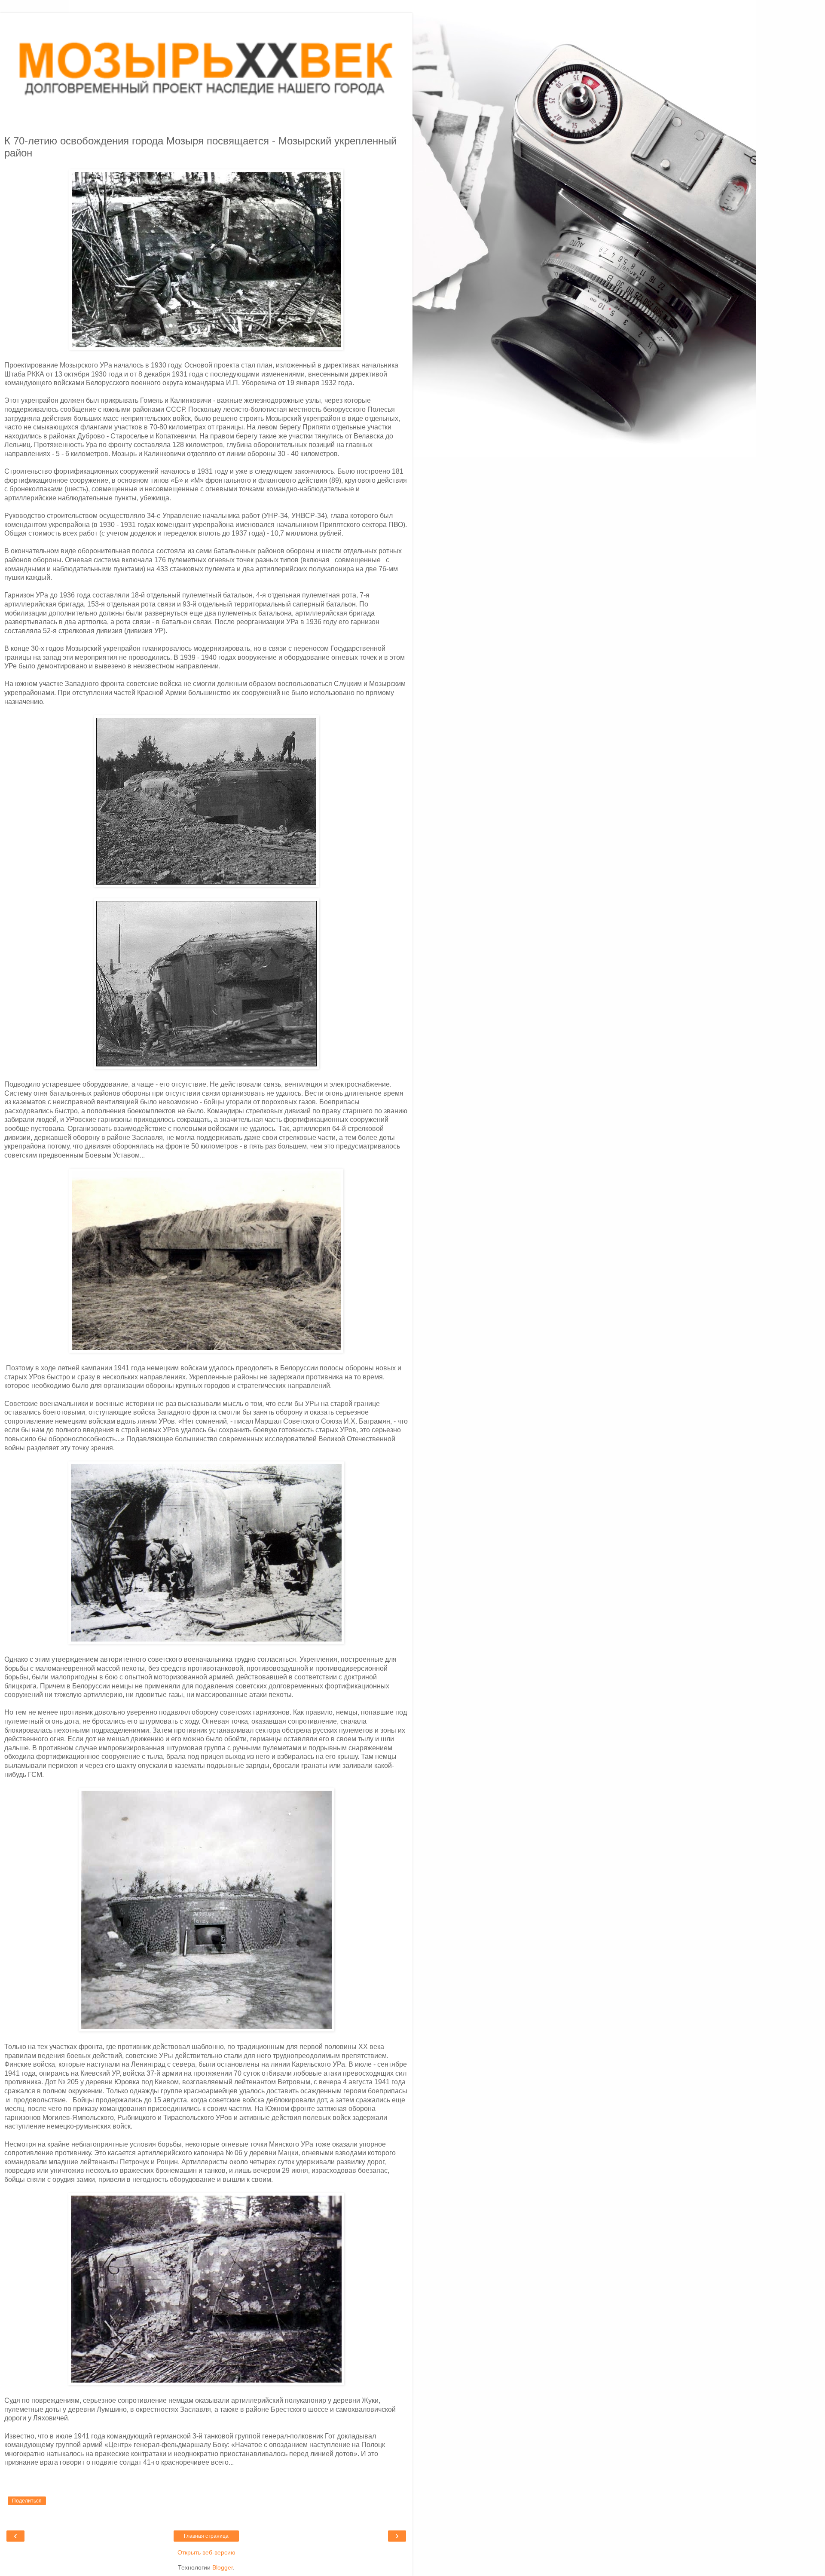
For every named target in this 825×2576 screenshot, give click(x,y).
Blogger (223, 2567)
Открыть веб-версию (206, 2552)
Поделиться (27, 2501)
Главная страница (206, 2536)
